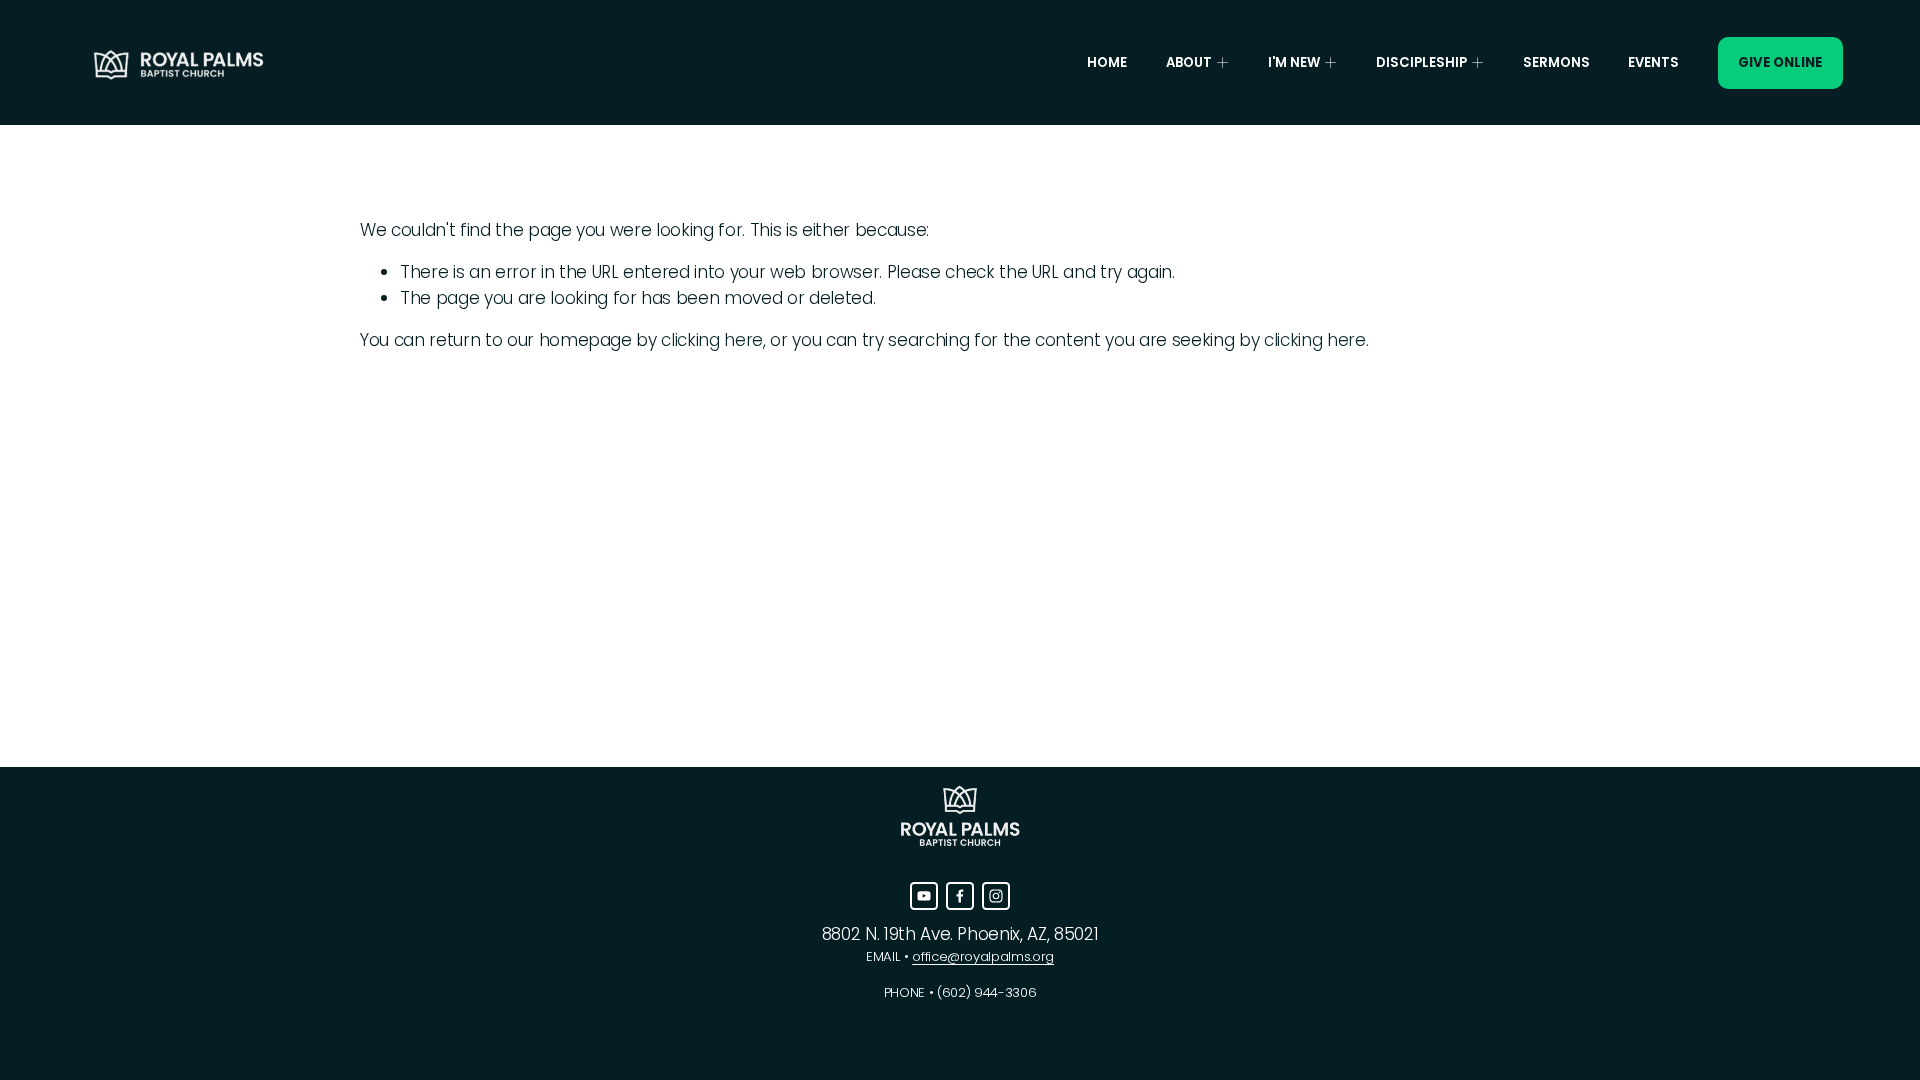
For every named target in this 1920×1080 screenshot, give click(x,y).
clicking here (712, 340)
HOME (1107, 62)
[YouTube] (924, 896)
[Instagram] (996, 896)
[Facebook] (960, 896)
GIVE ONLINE (1780, 62)
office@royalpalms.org (983, 956)
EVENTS (1653, 62)
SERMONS (1556, 62)
